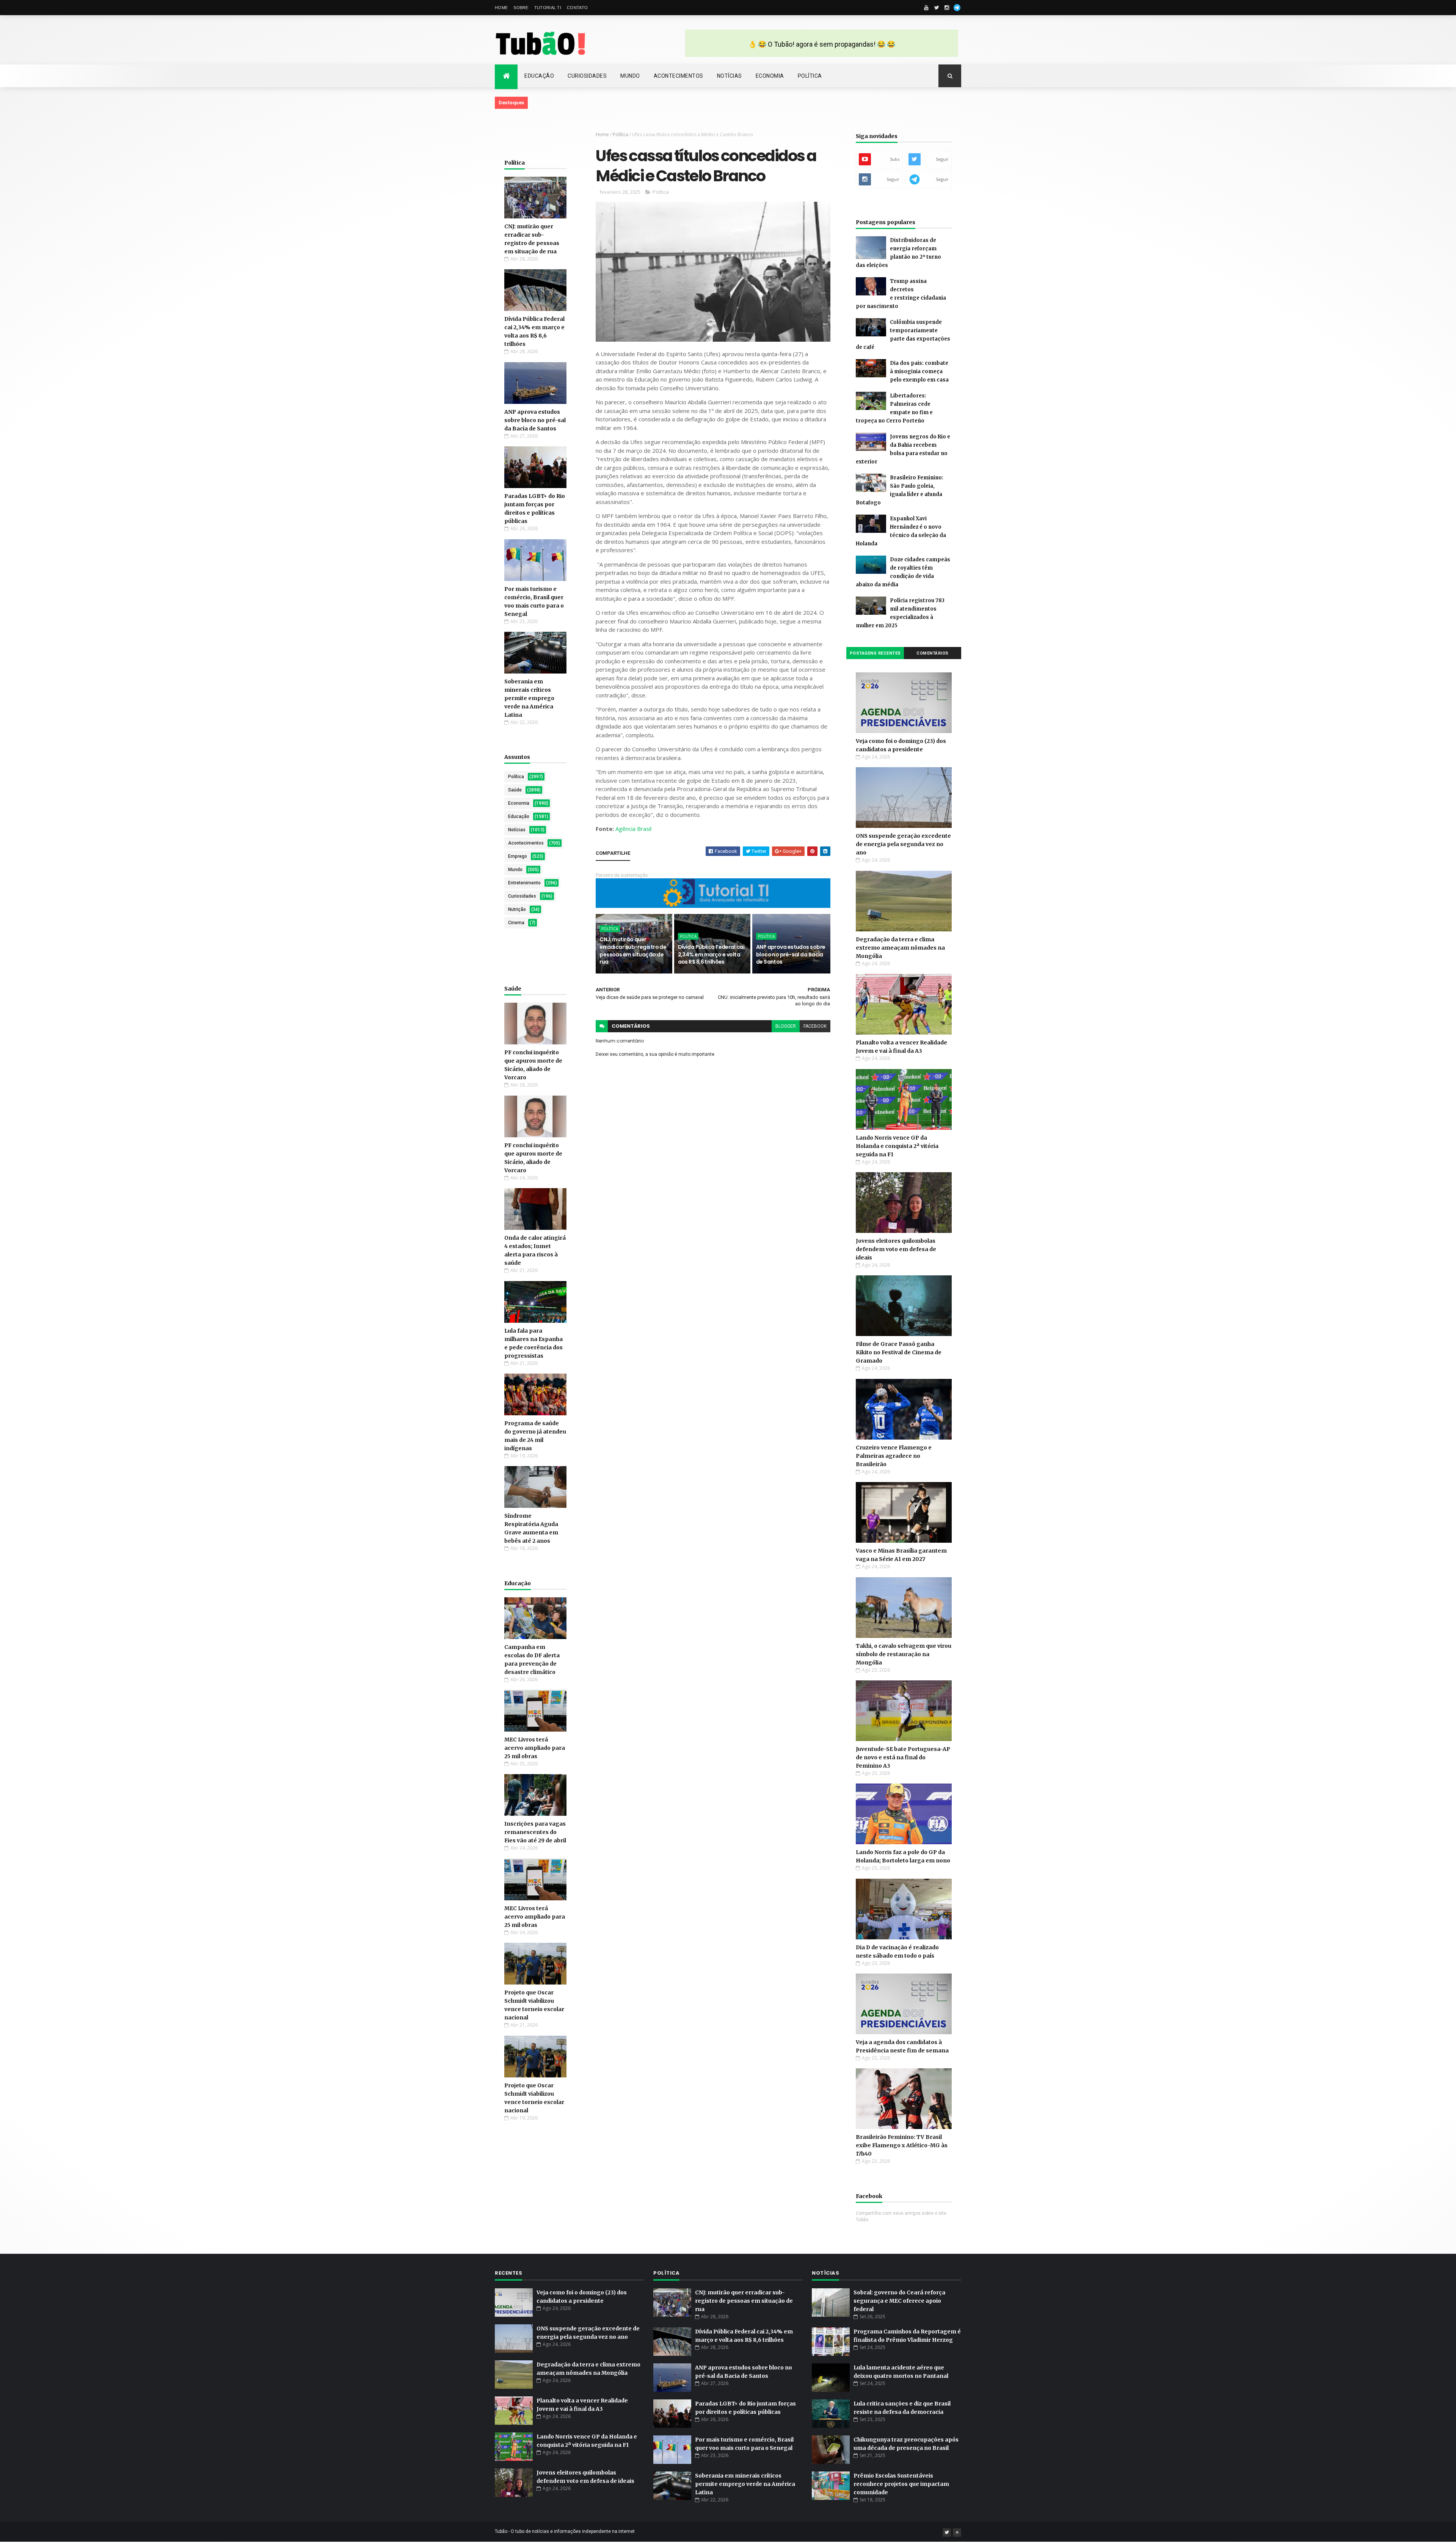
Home (501, 8)
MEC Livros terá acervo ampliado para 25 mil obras (535, 1748)
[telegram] (957, 8)
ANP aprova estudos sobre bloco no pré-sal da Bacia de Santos (535, 420)
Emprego (518, 856)
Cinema (516, 923)
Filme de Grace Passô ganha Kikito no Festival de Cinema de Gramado (899, 1352)
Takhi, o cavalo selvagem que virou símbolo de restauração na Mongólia (904, 1654)
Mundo (630, 76)
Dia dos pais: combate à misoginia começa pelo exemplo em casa (919, 371)
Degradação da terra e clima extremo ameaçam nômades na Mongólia (900, 948)
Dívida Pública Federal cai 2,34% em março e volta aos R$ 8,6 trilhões (711, 954)
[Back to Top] (957, 2533)
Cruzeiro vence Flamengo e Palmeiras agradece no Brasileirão (894, 1456)
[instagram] (947, 8)
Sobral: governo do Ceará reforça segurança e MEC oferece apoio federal (899, 2301)
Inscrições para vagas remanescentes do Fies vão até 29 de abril (535, 1832)
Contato (577, 8)
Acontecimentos (679, 76)
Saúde (515, 790)
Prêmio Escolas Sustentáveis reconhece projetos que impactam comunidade (901, 2484)
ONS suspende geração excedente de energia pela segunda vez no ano (903, 844)
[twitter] (937, 8)
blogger (786, 1026)
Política (810, 76)
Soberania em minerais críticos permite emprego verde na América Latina (529, 698)
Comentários (933, 653)
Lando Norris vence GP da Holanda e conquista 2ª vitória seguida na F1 (897, 1146)
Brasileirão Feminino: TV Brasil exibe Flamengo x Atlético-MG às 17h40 (902, 2145)
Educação (539, 76)
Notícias (730, 76)
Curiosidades (587, 76)
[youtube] (926, 8)
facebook (815, 1026)
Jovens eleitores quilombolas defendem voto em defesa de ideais (896, 1249)
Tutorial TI (548, 8)
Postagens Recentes (875, 653)
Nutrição (517, 909)
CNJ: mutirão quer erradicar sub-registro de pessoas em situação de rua (633, 951)
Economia (770, 76)
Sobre (521, 8)
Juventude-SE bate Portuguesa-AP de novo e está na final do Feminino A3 (903, 1757)
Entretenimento (524, 883)
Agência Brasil (633, 829)
